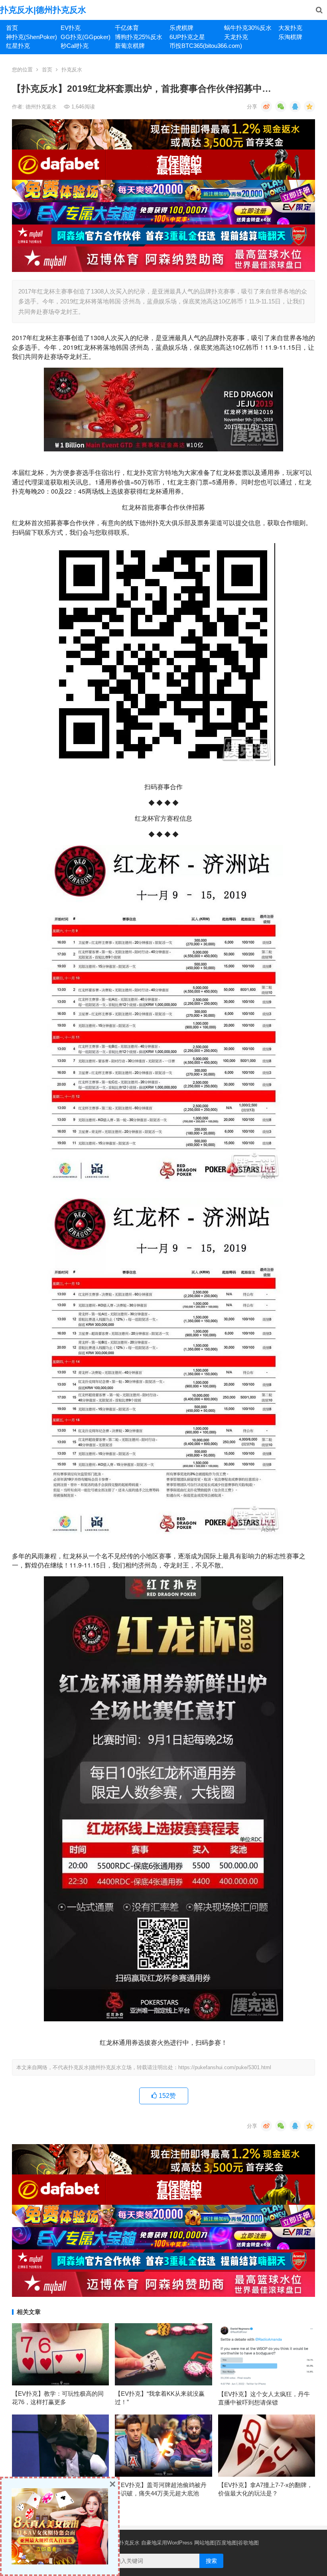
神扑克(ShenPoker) (30, 37)
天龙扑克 (236, 37)
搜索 (211, 2561)
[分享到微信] (281, 106)
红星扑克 (18, 46)
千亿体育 (127, 28)
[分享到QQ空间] (309, 106)
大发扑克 (290, 28)
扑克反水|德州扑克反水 (43, 10)
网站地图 (205, 2543)
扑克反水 (72, 70)
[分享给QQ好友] (295, 106)
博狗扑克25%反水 (139, 37)
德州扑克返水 (42, 107)
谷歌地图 (248, 2543)
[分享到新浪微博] (266, 106)
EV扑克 (71, 28)
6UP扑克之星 (187, 37)
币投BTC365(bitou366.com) (194, 46)
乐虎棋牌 (181, 28)
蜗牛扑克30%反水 (248, 28)
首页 (12, 28)
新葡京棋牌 (130, 46)
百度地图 (227, 2543)
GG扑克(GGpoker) (85, 37)
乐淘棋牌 (290, 37)
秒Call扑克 (75, 46)
